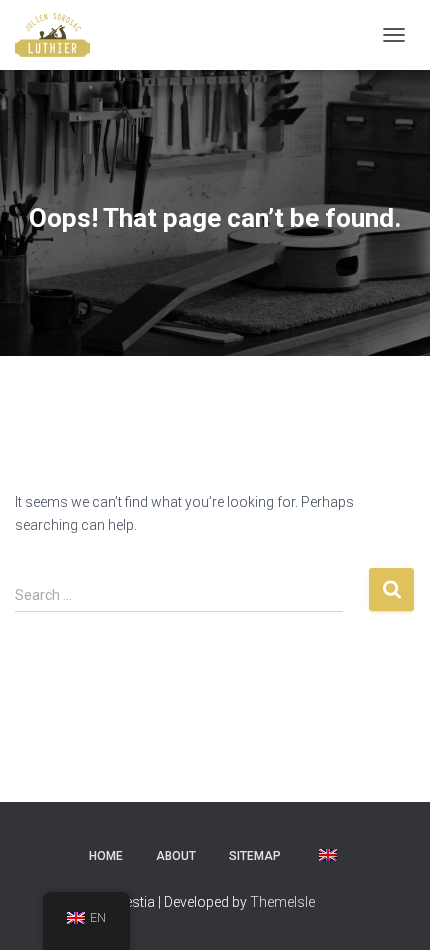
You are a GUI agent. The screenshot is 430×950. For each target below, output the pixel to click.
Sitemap (255, 856)
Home (106, 856)
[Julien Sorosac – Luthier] (60, 35)
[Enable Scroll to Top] (390, 910)
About (176, 856)
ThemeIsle (282, 902)
